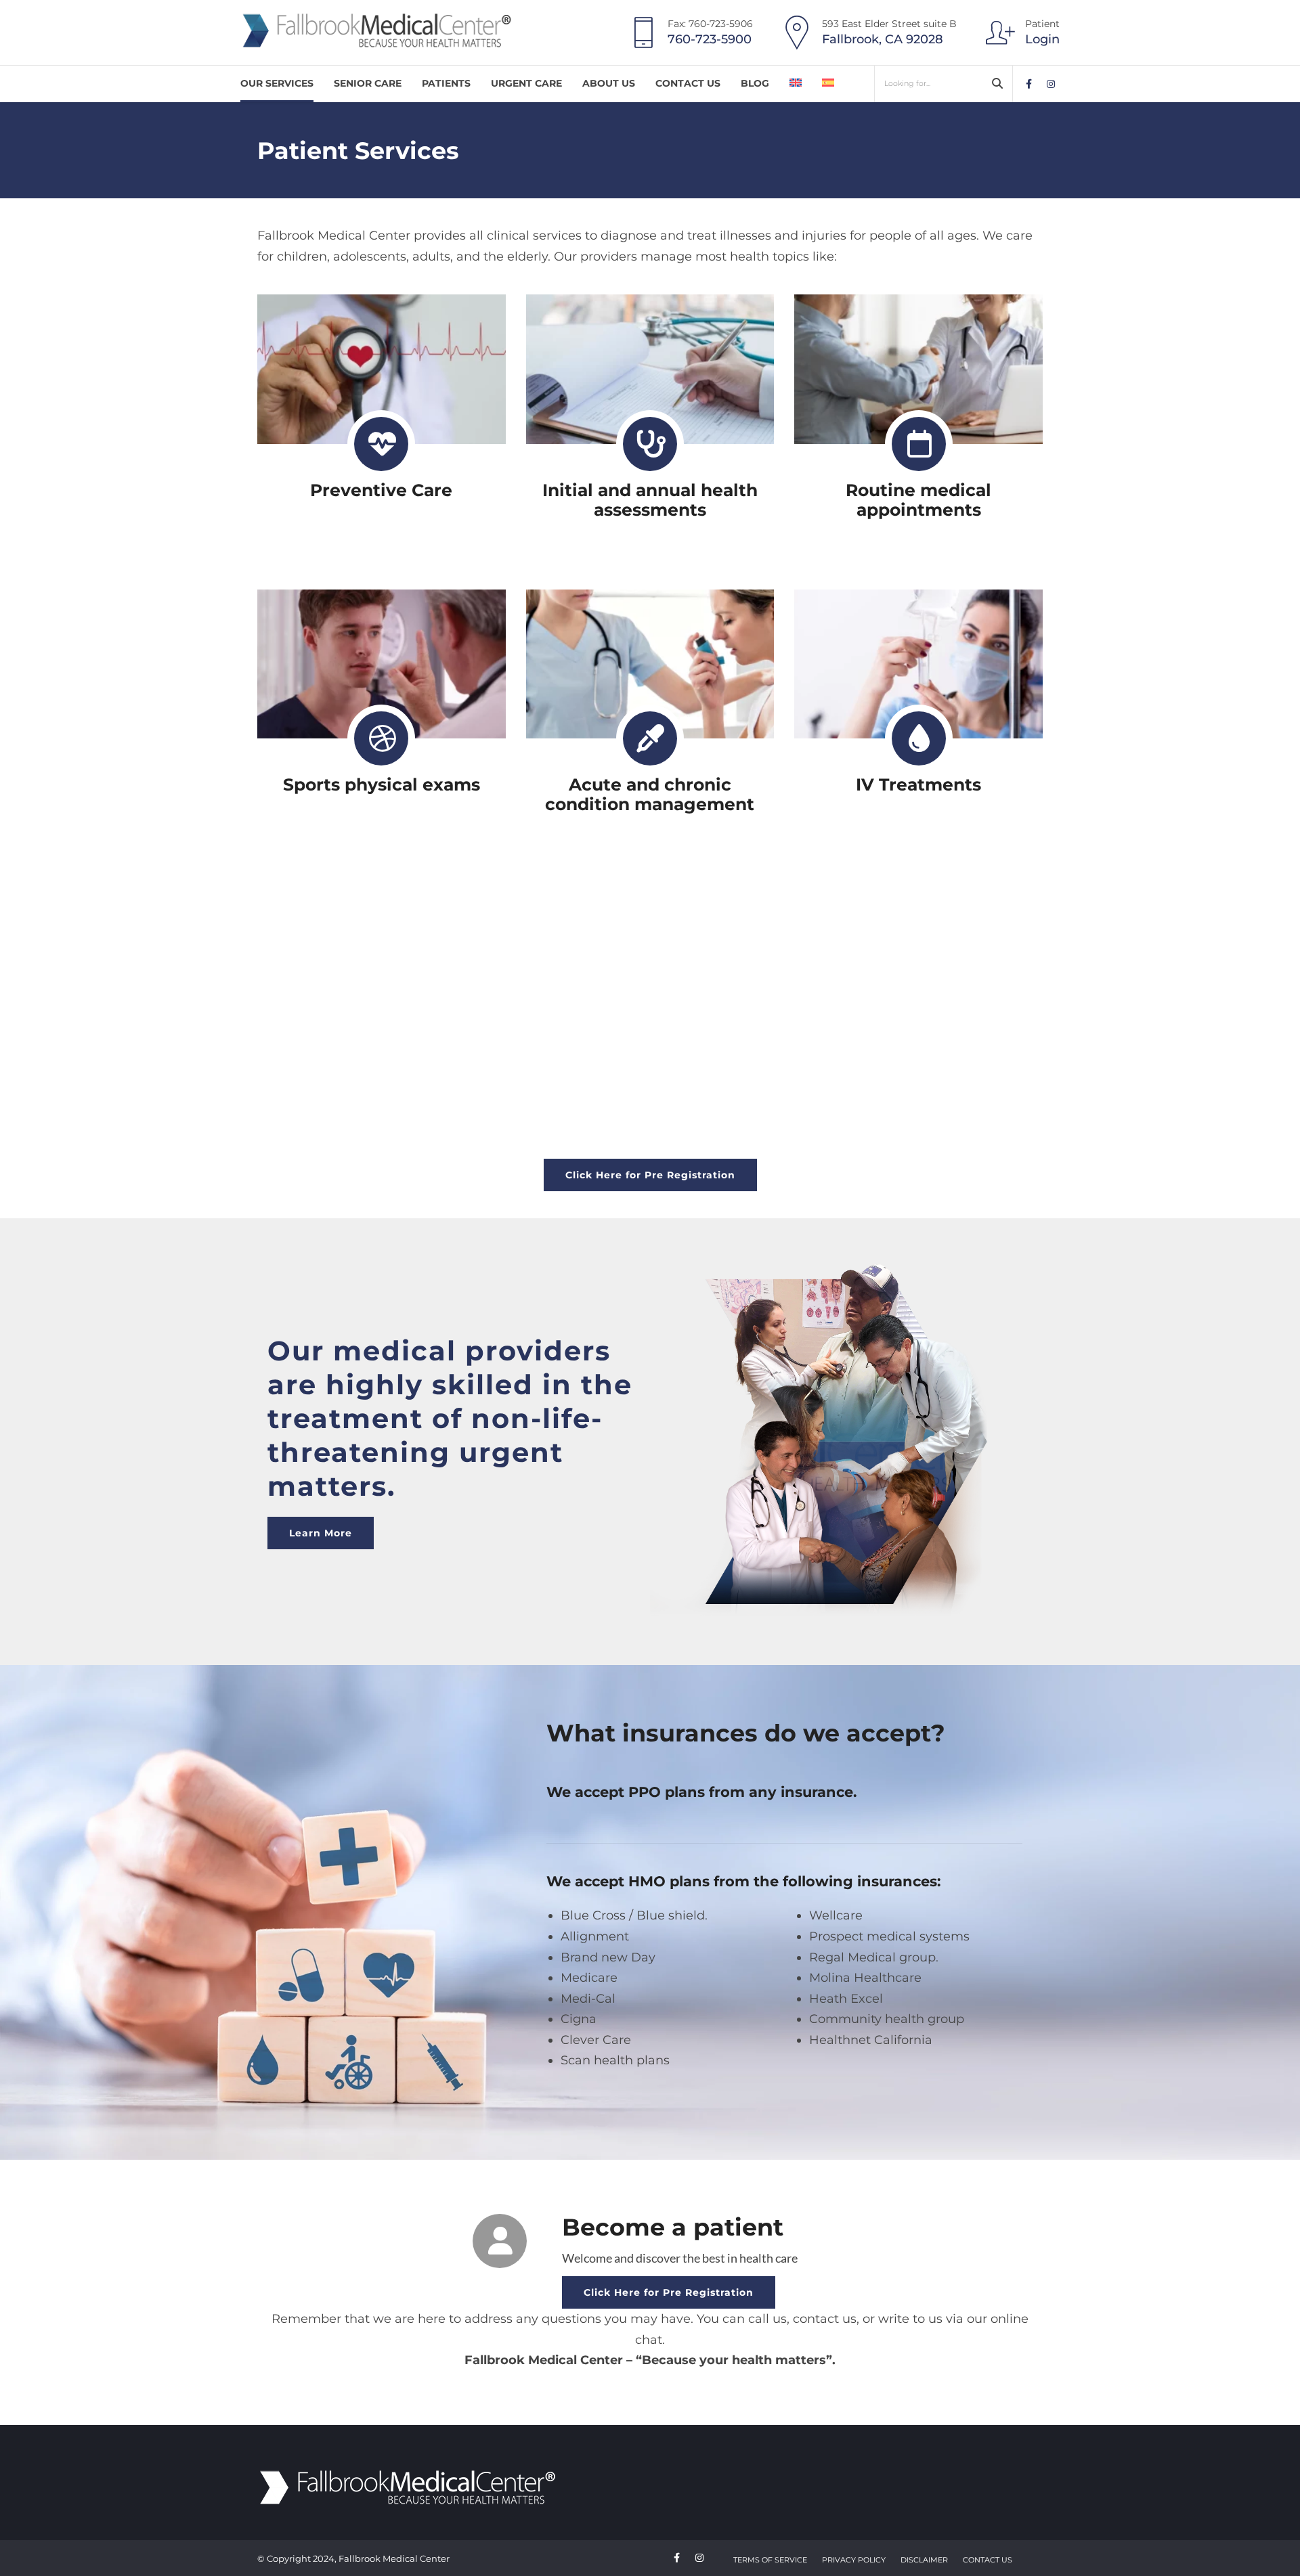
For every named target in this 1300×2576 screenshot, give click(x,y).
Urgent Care (526, 83)
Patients (446, 83)
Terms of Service (770, 2560)
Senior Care (368, 83)
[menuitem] (796, 84)
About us (609, 83)
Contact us (688, 83)
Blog (755, 83)
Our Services (277, 83)
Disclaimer (924, 2560)
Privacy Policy (854, 2560)
